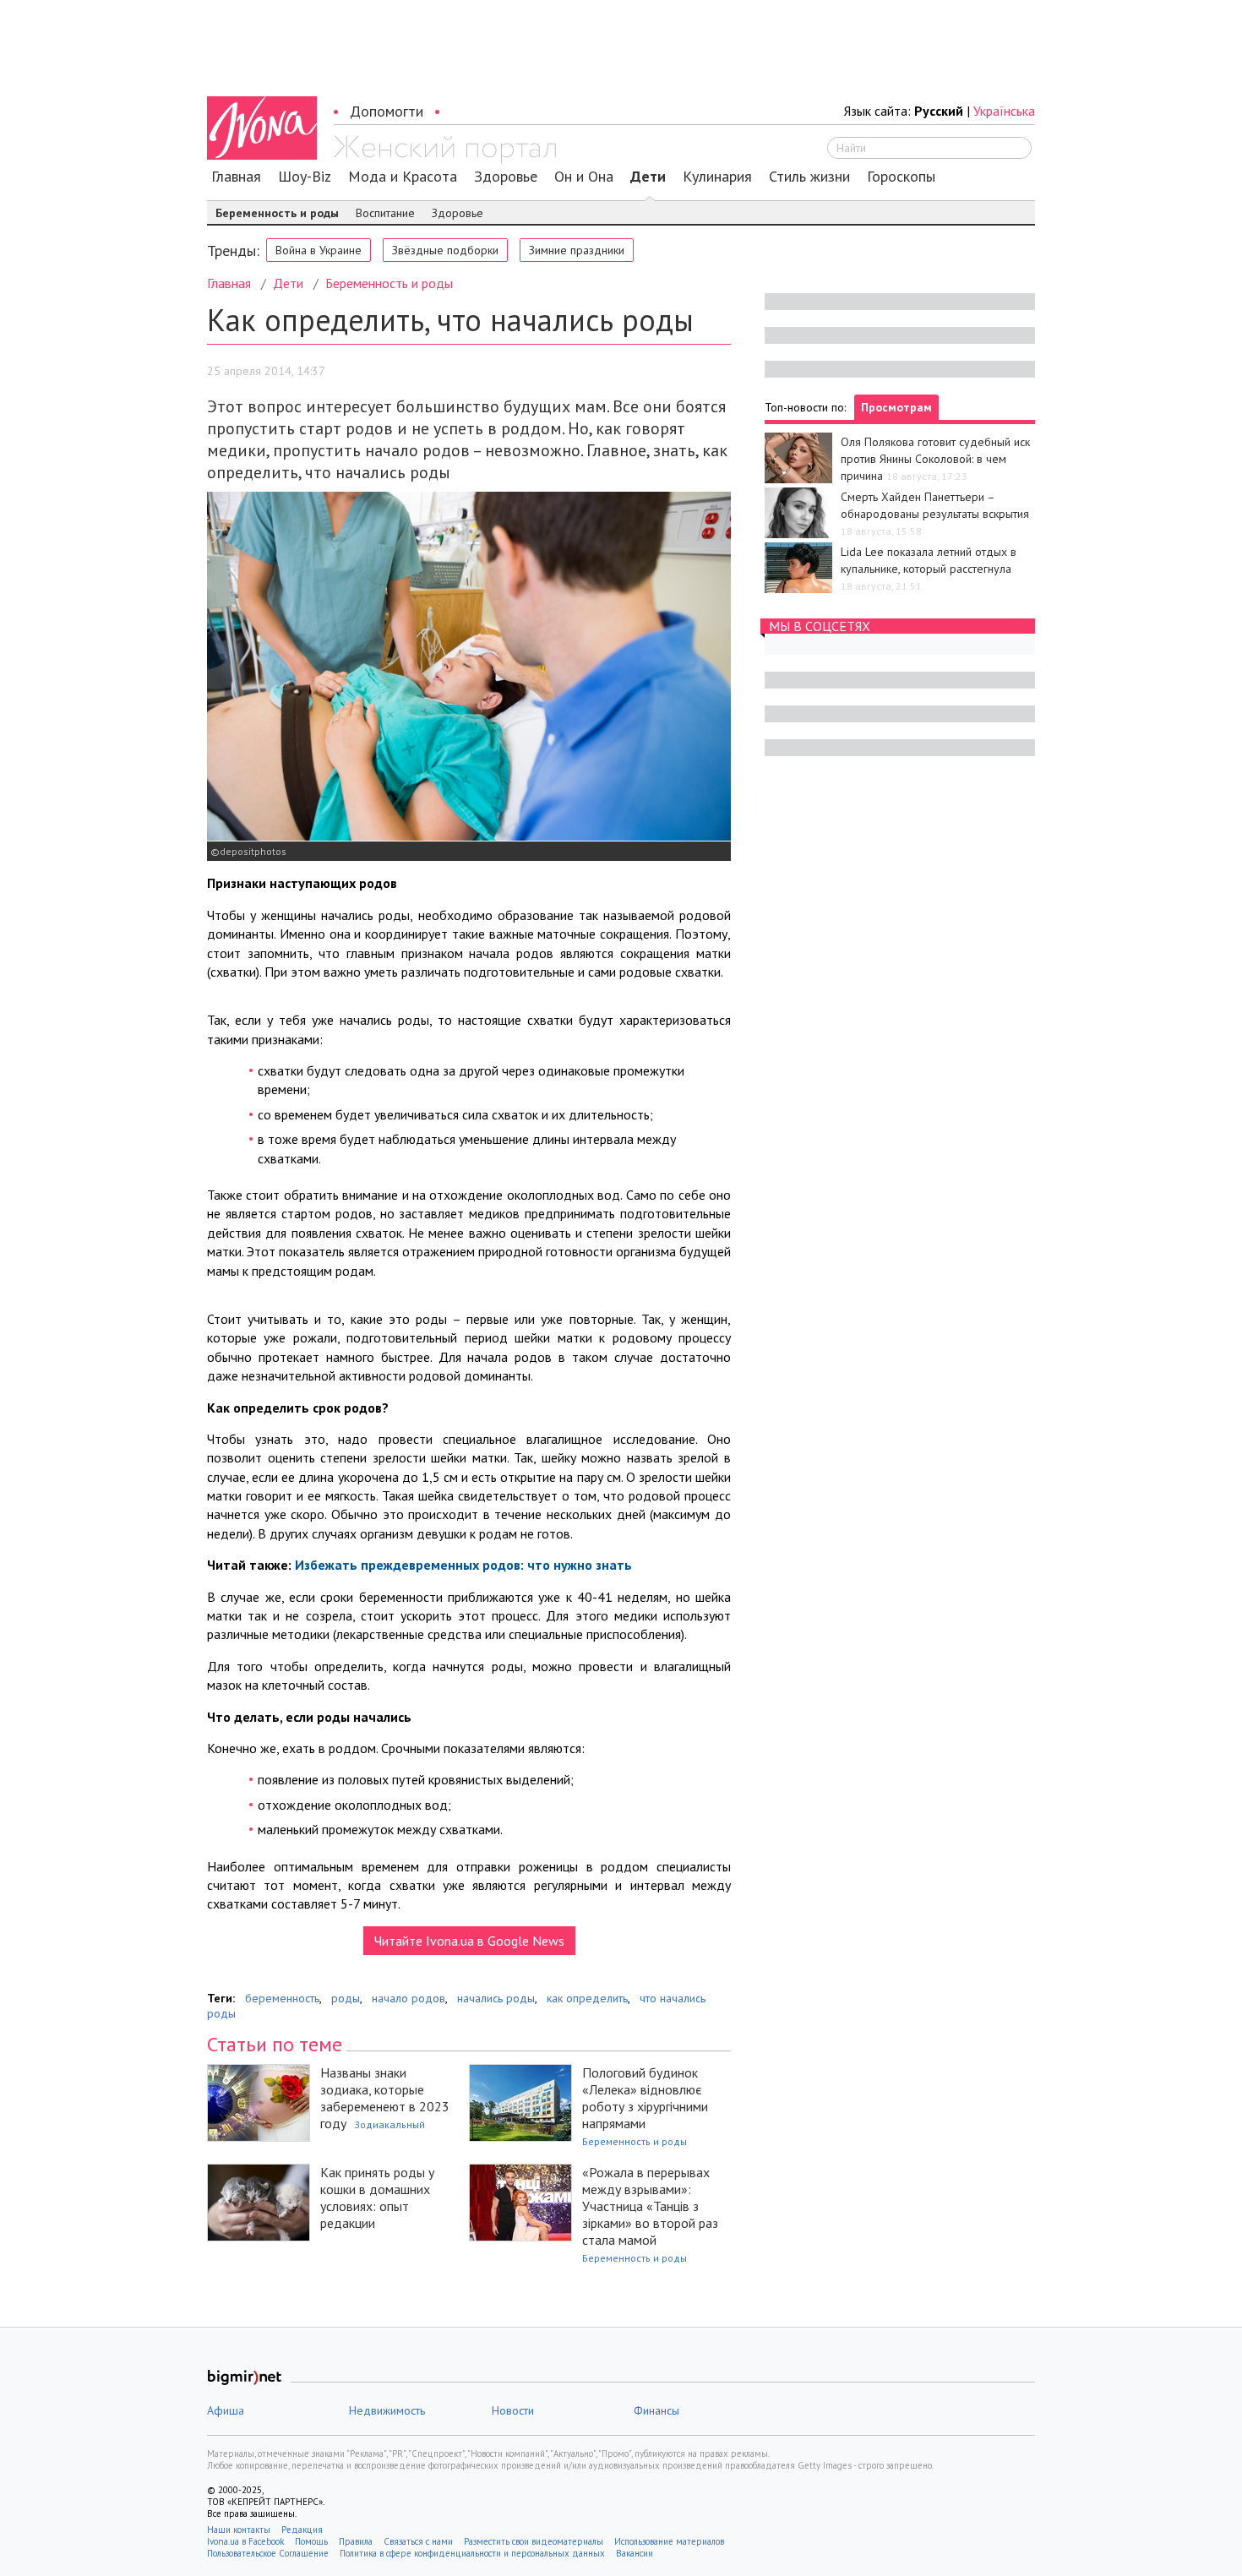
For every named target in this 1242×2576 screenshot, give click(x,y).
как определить (587, 1998)
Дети (648, 177)
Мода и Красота (403, 177)
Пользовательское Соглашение (268, 2553)
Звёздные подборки (445, 250)
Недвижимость (387, 2410)
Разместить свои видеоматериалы (534, 2541)
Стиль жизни (809, 177)
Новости (513, 2410)
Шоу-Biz (305, 177)
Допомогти (387, 111)
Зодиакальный (389, 2124)
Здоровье (506, 177)
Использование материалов (669, 2541)
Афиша (226, 2410)
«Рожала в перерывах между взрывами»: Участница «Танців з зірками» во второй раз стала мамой (650, 2206)
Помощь (311, 2541)
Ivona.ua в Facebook (245, 2541)
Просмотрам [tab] (896, 407)
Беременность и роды (277, 213)
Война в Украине (319, 250)
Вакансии (635, 2553)
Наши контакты (239, 2530)
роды (346, 1998)
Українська (1004, 111)
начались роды (496, 1998)
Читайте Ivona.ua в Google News (469, 1941)
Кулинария (717, 177)
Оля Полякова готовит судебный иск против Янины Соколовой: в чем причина (935, 459)
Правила (356, 2541)
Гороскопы (901, 177)
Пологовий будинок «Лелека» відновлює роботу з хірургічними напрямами (645, 2098)
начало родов (409, 1998)
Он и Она (584, 177)
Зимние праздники (577, 250)
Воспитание (385, 213)
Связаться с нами (418, 2541)
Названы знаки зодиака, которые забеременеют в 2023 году (385, 2098)
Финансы (656, 2410)
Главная (236, 177)
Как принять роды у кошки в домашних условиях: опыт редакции (377, 2197)
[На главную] (445, 150)
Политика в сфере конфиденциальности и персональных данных (472, 2553)
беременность (282, 1998)
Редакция (302, 2530)
